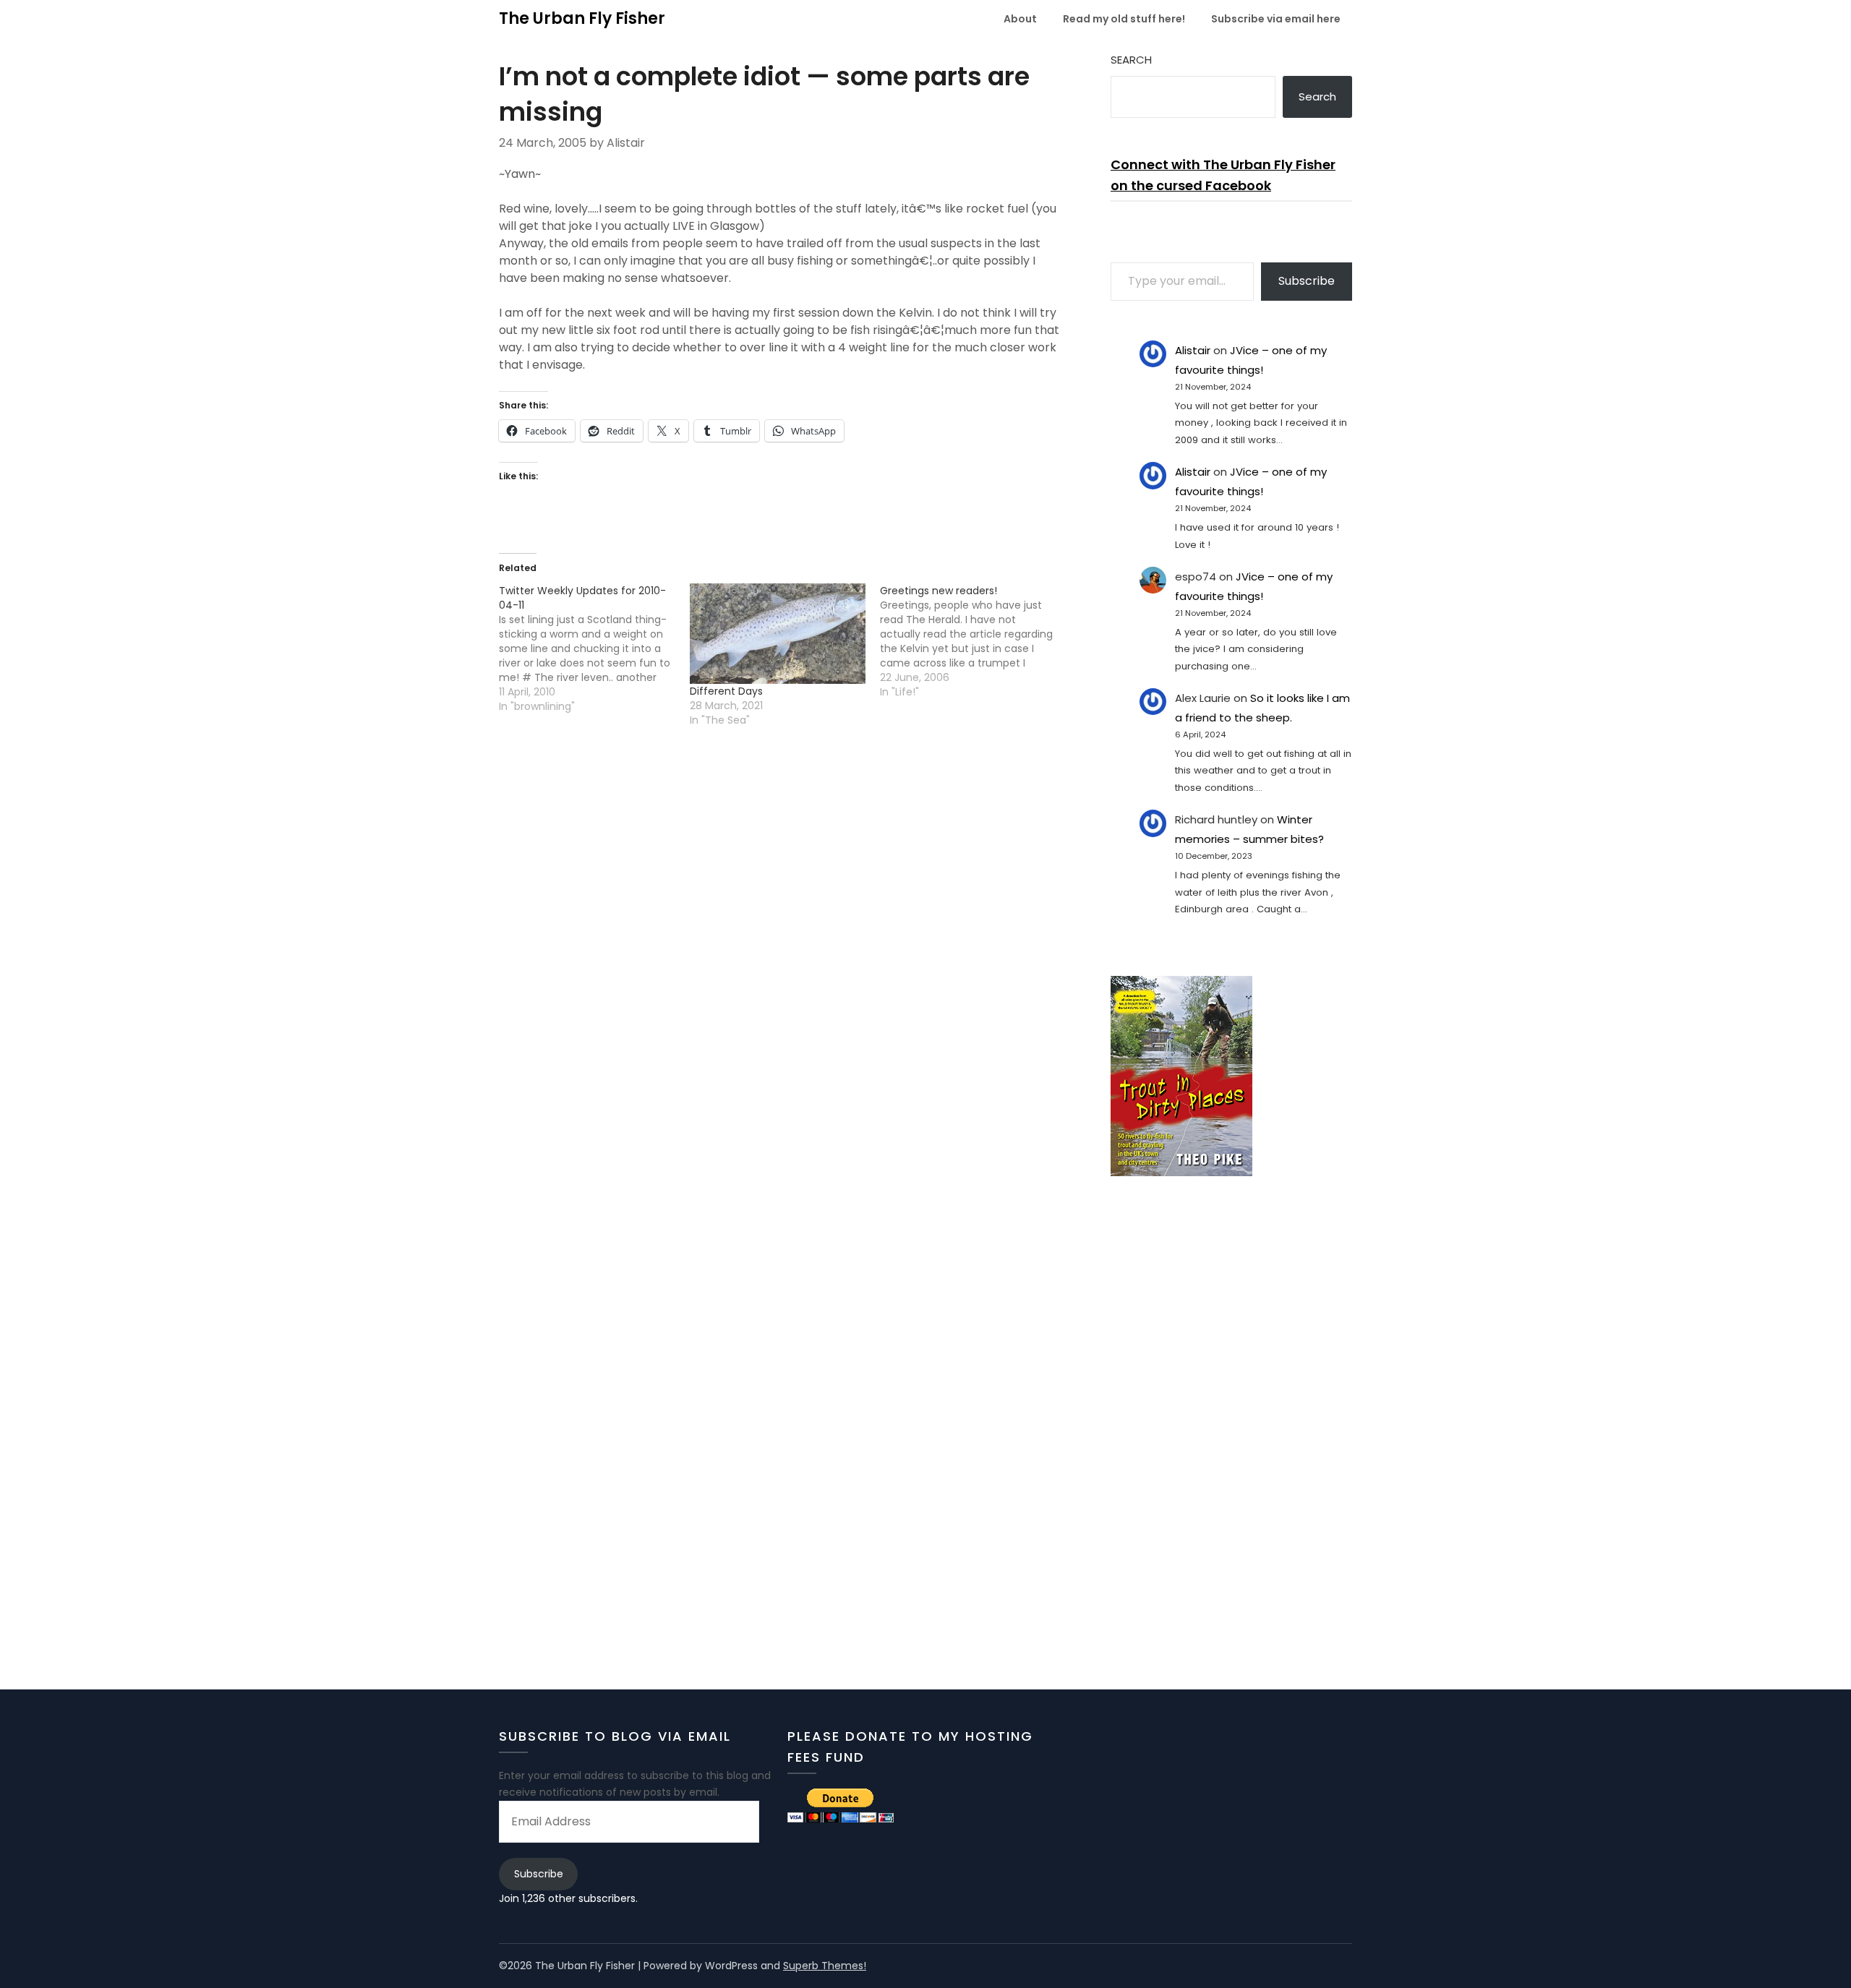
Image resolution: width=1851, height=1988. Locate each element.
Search (1131, 60)
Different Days (726, 691)
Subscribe (1307, 281)
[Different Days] (778, 634)
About (1020, 19)
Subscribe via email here (1276, 19)
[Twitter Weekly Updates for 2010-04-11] (594, 648)
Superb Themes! (825, 1966)
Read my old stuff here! (1124, 19)
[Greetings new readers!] (975, 641)
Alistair (1193, 350)
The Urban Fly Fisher (582, 18)
